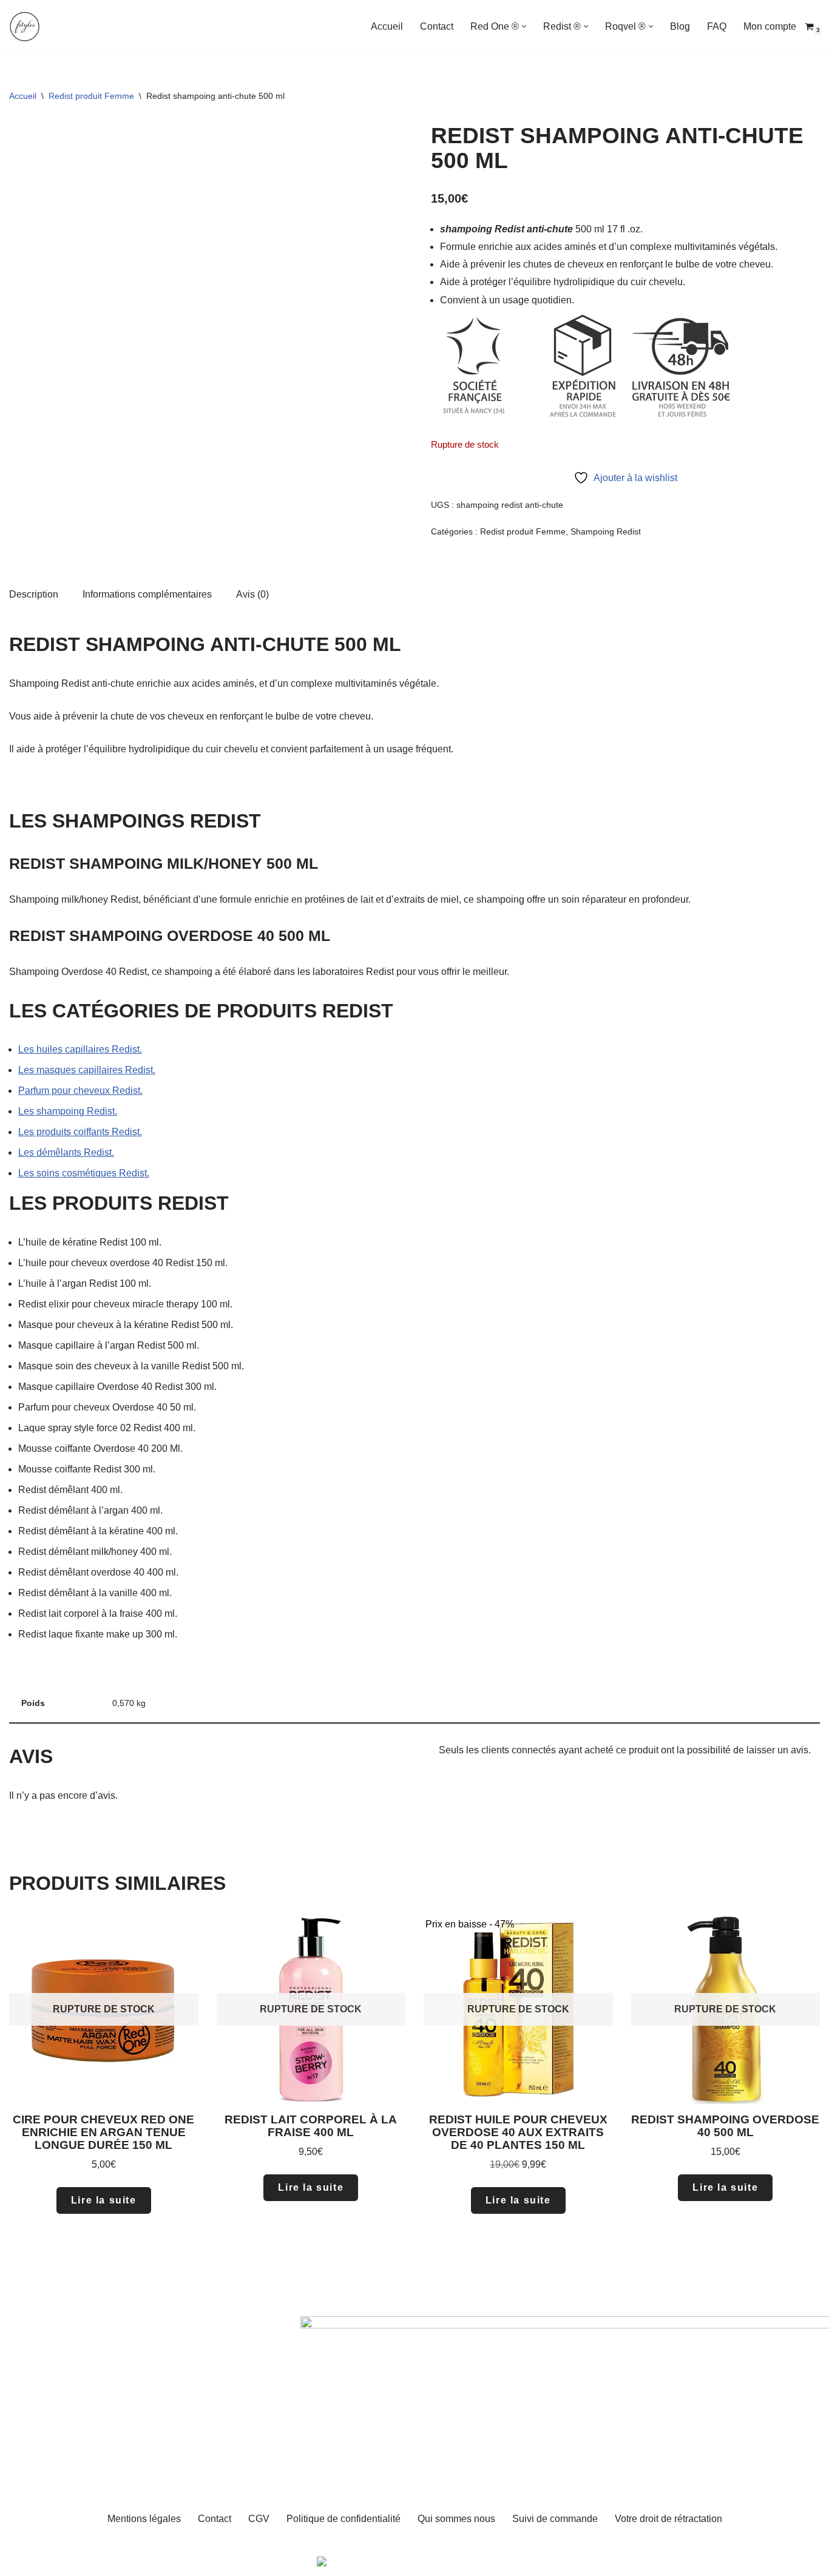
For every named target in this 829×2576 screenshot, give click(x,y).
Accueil (387, 26)
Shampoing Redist (606, 531)
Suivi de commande (555, 2519)
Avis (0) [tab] (252, 594)
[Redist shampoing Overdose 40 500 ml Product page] (725, 2009)
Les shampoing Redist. (68, 1111)
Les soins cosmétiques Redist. (84, 1173)
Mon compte (770, 26)
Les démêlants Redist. (66, 1152)
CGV (259, 2519)
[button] (524, 26)
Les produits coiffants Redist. (80, 1132)
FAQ (717, 26)
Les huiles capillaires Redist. (80, 1049)
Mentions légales (144, 2519)
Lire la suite (104, 2200)
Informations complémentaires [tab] (147, 594)
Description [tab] (34, 594)
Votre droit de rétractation (668, 2519)
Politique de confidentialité (343, 2519)
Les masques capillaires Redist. (87, 1070)
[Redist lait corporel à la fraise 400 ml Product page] (311, 2009)
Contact (437, 26)
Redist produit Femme (91, 96)
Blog (680, 26)
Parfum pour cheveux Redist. (80, 1091)
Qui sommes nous (456, 2519)
